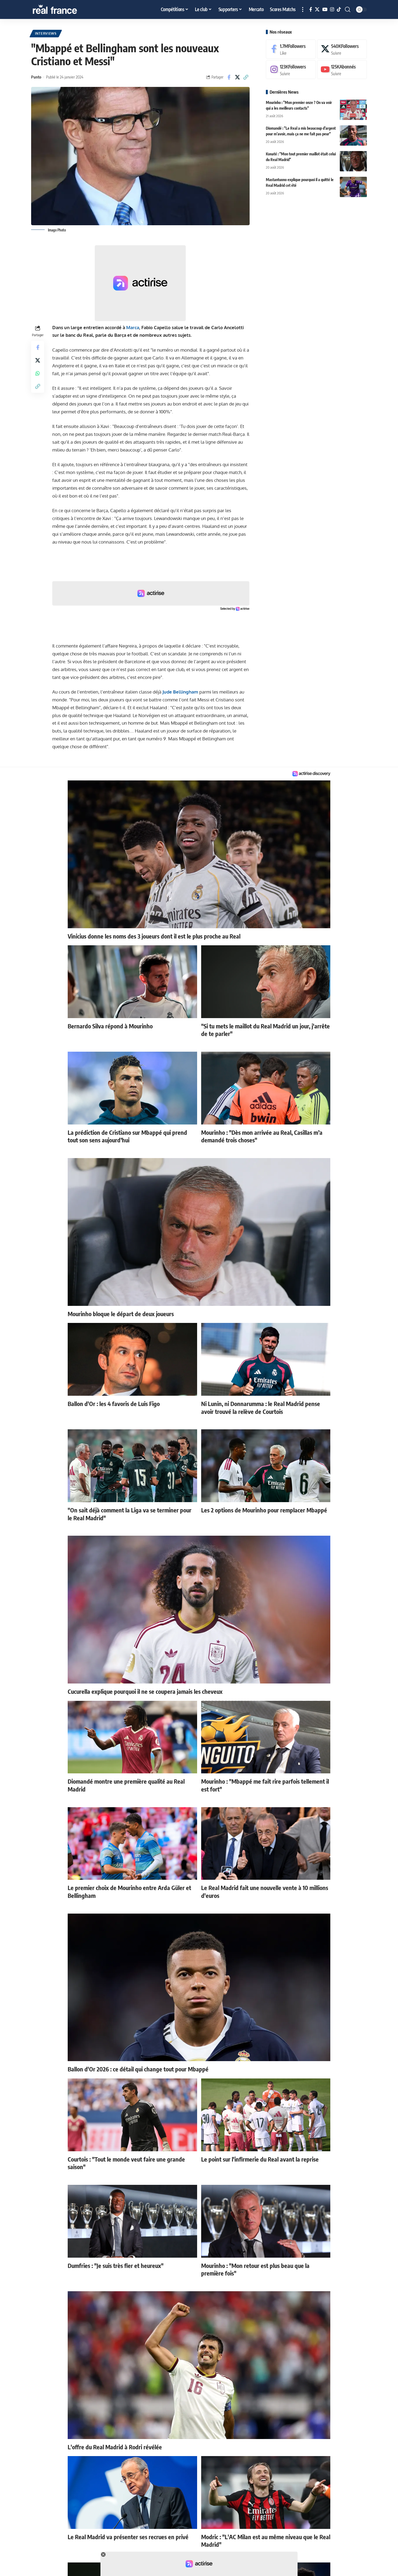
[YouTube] (325, 10)
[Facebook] (311, 10)
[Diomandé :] (353, 135)
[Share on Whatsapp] (38, 373)
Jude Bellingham (180, 692)
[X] (317, 10)
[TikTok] (339, 10)
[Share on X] (237, 77)
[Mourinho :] (353, 110)
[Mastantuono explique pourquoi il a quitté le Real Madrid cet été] (353, 187)
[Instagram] (332, 10)
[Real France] (66, 9)
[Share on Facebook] (229, 77)
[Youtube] (342, 70)
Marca (133, 327)
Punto (36, 77)
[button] (303, 9)
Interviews (46, 33)
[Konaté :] (353, 161)
